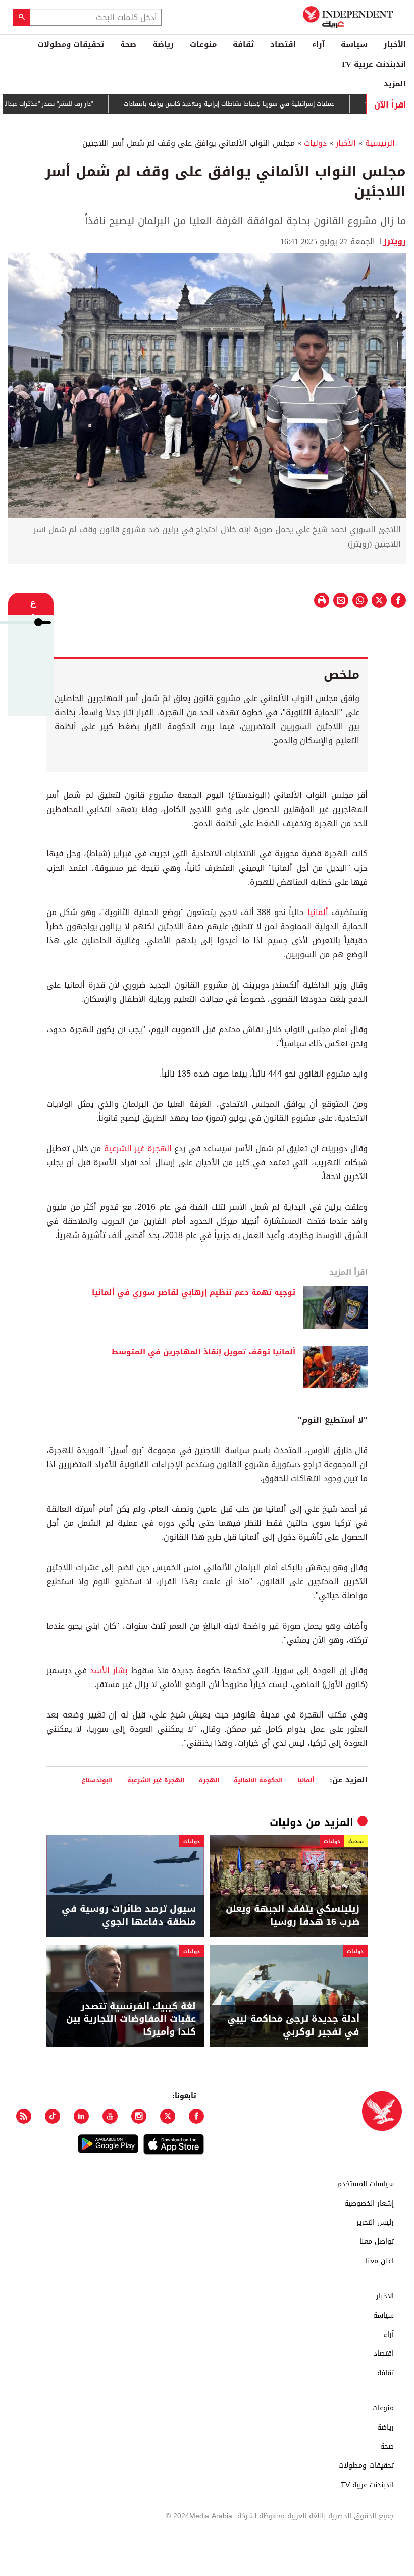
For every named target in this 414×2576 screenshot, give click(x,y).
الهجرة (209, 1780)
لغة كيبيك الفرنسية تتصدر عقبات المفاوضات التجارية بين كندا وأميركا (131, 2019)
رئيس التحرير (375, 2223)
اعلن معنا (380, 2261)
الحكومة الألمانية (258, 1780)
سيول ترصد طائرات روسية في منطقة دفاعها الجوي (129, 1915)
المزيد (395, 84)
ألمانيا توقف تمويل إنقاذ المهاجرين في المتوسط (203, 1352)
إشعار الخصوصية (369, 2204)
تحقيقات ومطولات (71, 44)
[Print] (322, 600)
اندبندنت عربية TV (373, 64)
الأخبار (395, 44)
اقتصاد (283, 44)
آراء (318, 44)
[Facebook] (196, 2116)
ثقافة (243, 44)
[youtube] (110, 2116)
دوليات (315, 143)
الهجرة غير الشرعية (138, 1148)
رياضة (163, 44)
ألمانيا (318, 912)
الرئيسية (380, 143)
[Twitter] (168, 2116)
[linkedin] (81, 2116)
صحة (128, 44)
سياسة (354, 44)
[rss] (24, 2116)
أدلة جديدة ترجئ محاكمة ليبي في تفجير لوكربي (293, 2025)
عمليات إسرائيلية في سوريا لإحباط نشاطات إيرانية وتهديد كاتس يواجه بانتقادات (264, 104)
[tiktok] (53, 2116)
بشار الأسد (109, 1670)
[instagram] (139, 2116)
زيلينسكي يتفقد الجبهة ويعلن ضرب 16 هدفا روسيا (293, 1915)
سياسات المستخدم (366, 2184)
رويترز (395, 241)
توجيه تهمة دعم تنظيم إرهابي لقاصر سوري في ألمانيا (194, 1293)
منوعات (203, 44)
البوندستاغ (97, 1780)
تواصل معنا (377, 2242)
